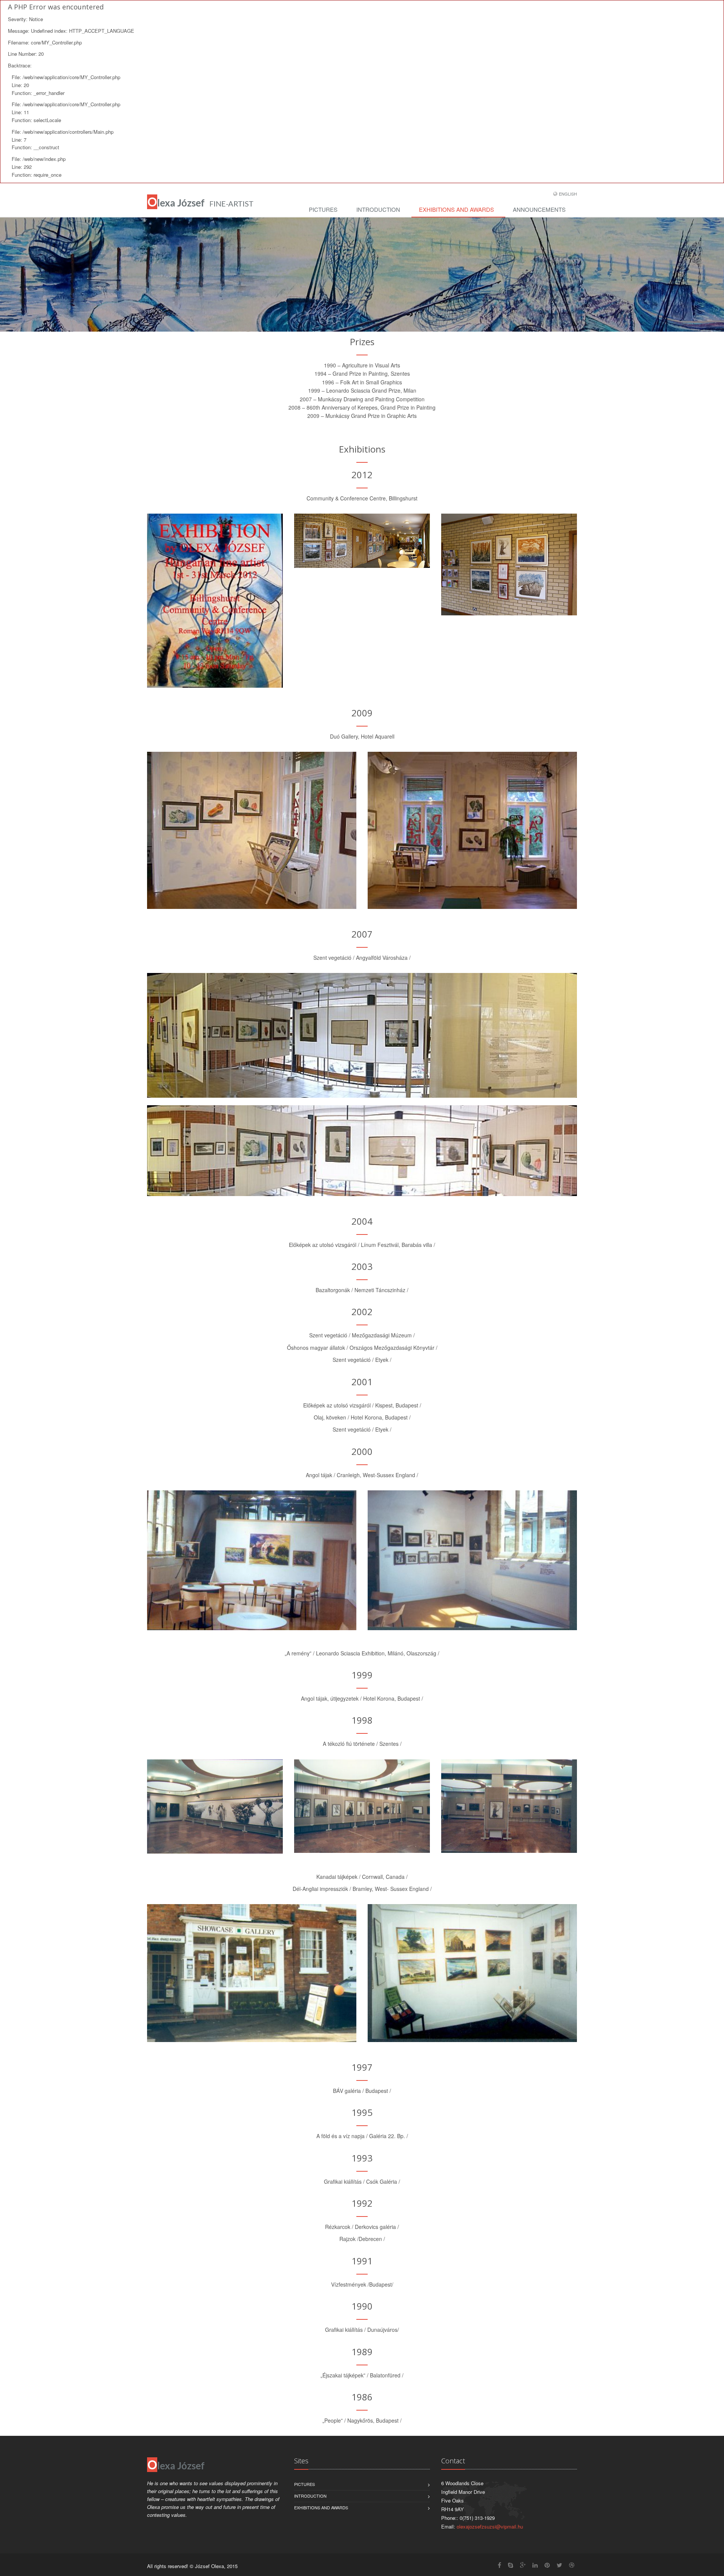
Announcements (539, 209)
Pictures (323, 209)
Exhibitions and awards (456, 209)
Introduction (378, 209)
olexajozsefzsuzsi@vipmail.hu (490, 2526)
